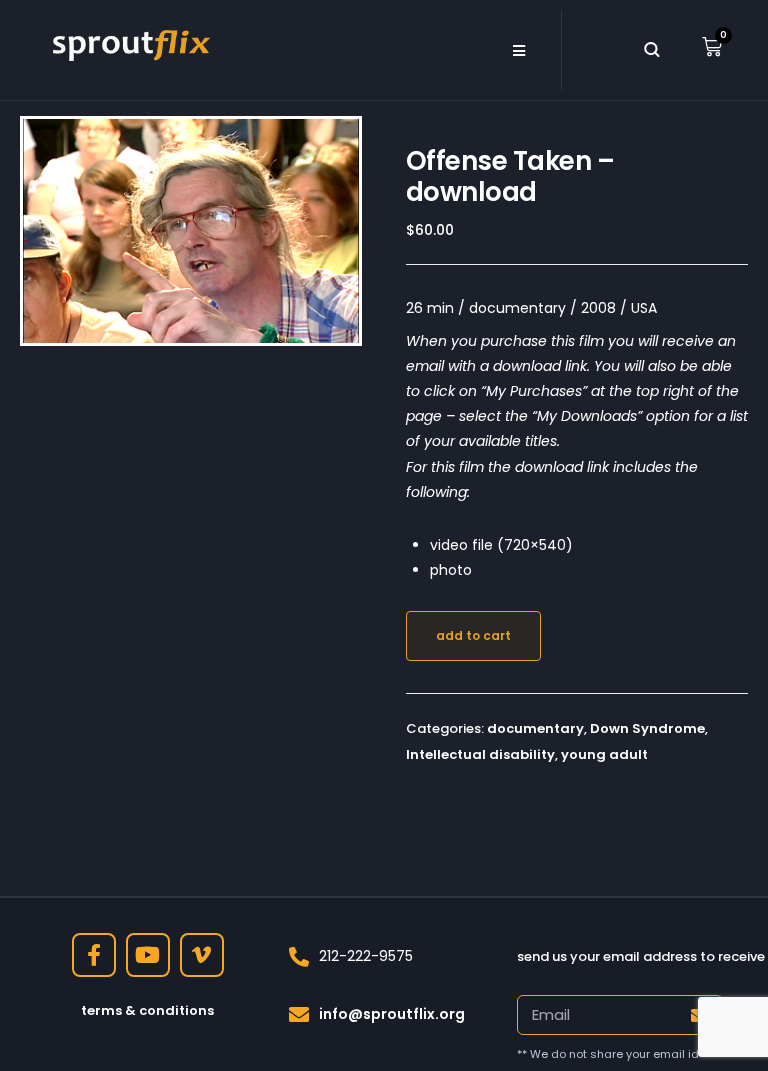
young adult (604, 754)
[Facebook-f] (94, 955)
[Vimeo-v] (202, 955)
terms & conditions (147, 1010)
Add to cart (473, 635)
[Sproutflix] (129, 43)
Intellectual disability (480, 754)
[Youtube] (148, 955)
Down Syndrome (647, 728)
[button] (518, 50)
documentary (535, 728)
